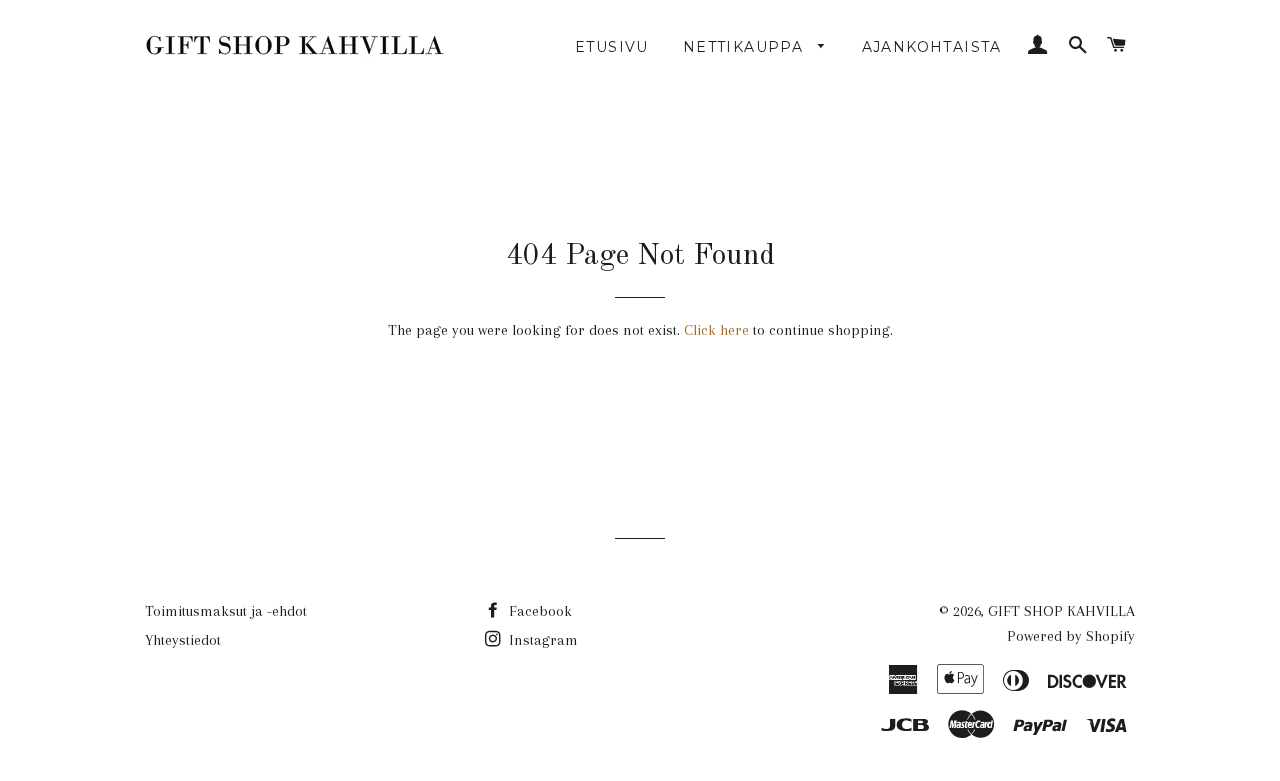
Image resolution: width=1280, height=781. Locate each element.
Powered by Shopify (1071, 636)
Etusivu (612, 47)
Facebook (538, 611)
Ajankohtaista (932, 47)
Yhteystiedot (183, 640)
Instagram (541, 640)
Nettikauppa (746, 47)
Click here (716, 330)
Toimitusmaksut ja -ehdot (226, 611)
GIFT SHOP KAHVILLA (1061, 611)
